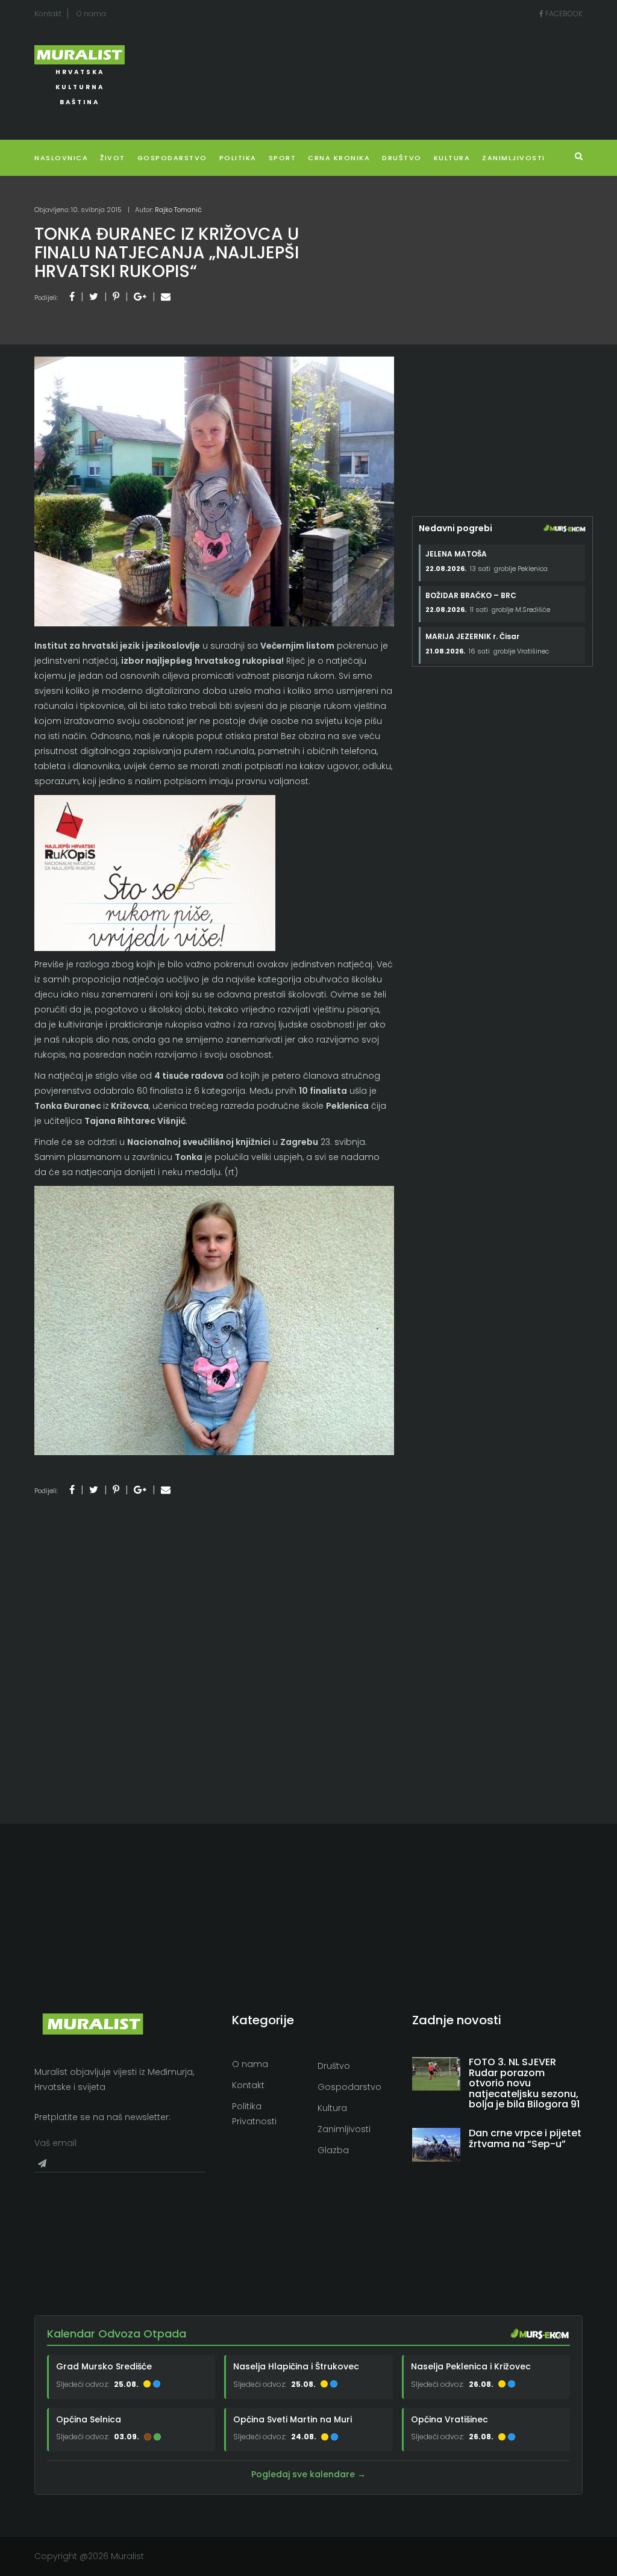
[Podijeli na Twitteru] (94, 297)
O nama (91, 14)
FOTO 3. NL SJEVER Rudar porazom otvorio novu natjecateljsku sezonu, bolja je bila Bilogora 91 (524, 2083)
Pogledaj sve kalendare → (308, 2474)
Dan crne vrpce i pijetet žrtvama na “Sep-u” (525, 2138)
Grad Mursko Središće (104, 2366)
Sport (283, 158)
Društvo (402, 158)
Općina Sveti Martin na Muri (293, 2419)
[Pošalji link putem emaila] (166, 297)
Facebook (563, 14)
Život (113, 158)
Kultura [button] (452, 158)
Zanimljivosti (514, 158)
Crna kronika (339, 158)
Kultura (332, 2108)
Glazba (333, 2150)
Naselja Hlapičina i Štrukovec (296, 2366)
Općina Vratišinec (449, 2419)
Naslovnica (61, 158)
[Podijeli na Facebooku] (72, 297)
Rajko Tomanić (178, 210)
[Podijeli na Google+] (140, 297)
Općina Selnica (89, 2419)
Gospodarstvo (172, 158)
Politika (238, 158)
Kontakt (48, 14)
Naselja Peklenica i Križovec (471, 2366)
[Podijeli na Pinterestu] (116, 297)
